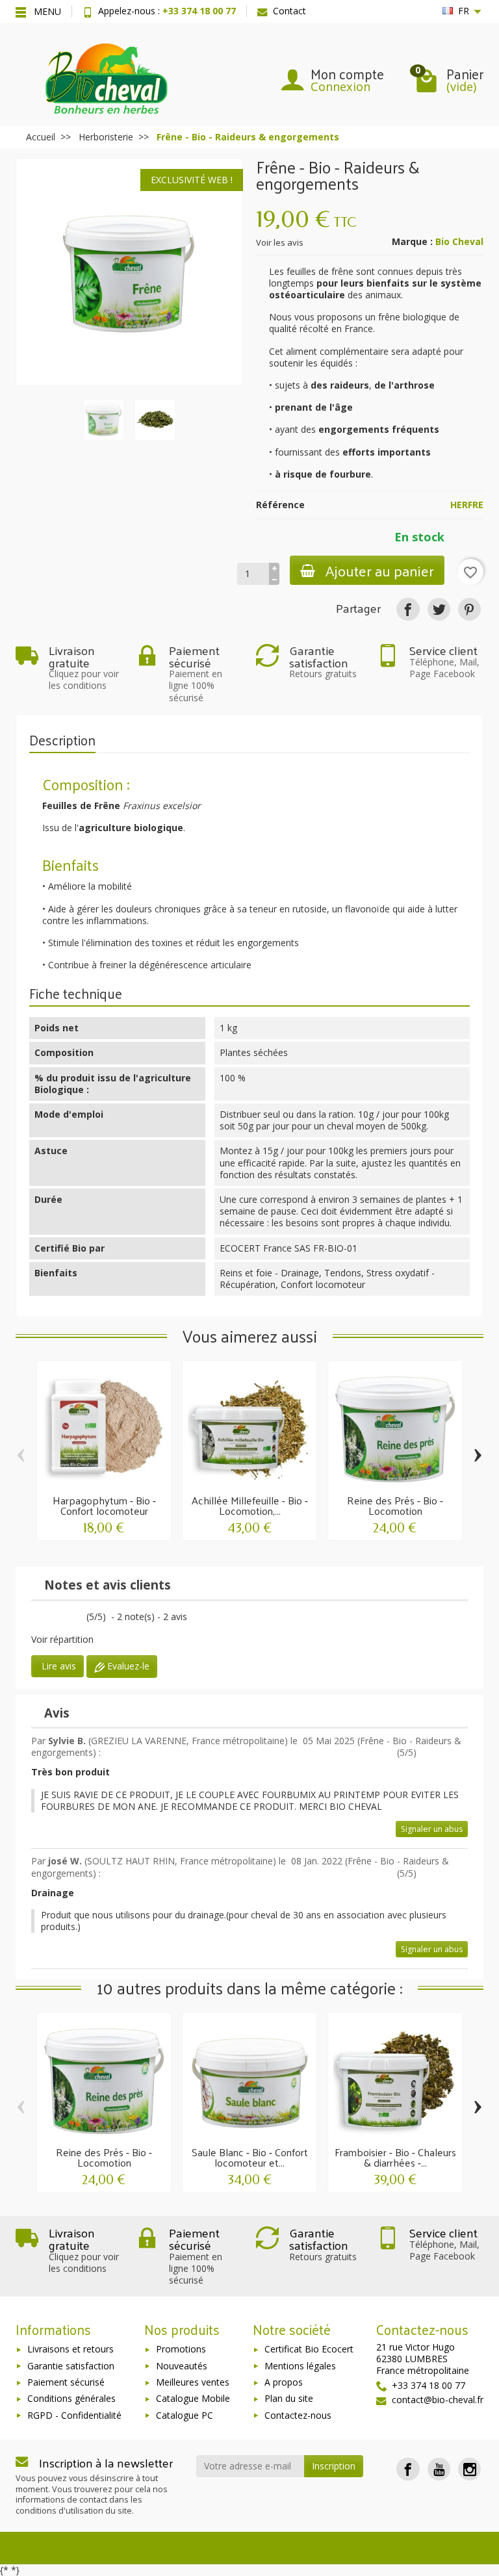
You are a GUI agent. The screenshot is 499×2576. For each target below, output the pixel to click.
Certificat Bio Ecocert (309, 2349)
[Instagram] (469, 2469)
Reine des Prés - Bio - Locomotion (395, 1505)
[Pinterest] (469, 609)
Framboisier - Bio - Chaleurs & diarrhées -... (395, 2157)
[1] (35, 1618)
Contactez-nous (298, 2415)
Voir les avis (280, 242)
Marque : (412, 242)
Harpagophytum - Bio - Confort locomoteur (104, 1505)
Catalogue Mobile (193, 2398)
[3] (58, 1618)
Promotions (181, 2349)
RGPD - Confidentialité (74, 2415)
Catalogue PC (185, 2415)
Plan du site (289, 2398)
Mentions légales (300, 2366)
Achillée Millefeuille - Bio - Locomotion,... (250, 1505)
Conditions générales (71, 2398)
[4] (69, 1618)
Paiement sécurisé (66, 2382)
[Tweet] (439, 609)
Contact (289, 11)
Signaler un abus (432, 1829)
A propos (284, 2382)
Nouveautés (182, 2366)
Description (62, 740)
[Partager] (408, 609)
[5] (80, 1618)
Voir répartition (62, 1639)
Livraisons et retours (70, 2349)
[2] (46, 1618)
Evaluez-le (127, 1666)
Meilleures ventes (193, 2382)
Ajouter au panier (380, 570)
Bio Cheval (459, 241)
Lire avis (58, 1666)
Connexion (340, 86)
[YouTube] (439, 2469)
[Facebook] (408, 2469)
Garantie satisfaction (71, 2366)
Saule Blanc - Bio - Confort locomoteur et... (250, 2157)
